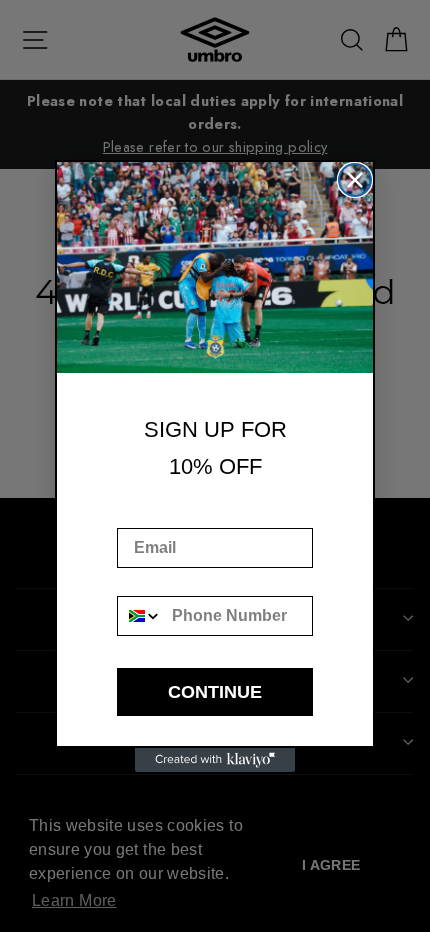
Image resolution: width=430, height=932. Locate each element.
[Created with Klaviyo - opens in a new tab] (215, 760)
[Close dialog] (355, 180)
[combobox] (140, 616)
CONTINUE (215, 692)
